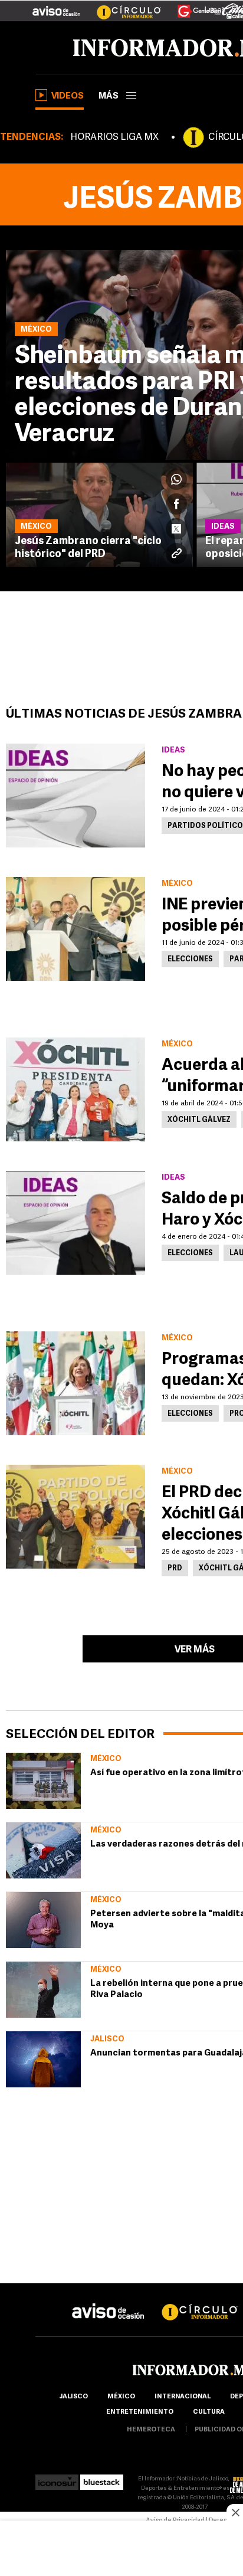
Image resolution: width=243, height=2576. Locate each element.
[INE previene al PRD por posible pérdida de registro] (75, 929)
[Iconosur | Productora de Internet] (57, 2479)
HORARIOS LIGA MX (114, 138)
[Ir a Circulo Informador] (121, 6)
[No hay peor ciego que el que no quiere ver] (75, 796)
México (106, 1759)
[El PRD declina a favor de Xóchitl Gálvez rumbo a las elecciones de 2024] (75, 1517)
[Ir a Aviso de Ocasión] (108, 2302)
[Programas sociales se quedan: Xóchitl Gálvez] (75, 1383)
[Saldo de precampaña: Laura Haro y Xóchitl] (75, 1223)
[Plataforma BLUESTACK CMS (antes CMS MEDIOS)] (102, 2479)
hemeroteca (151, 2430)
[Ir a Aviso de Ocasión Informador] (56, 6)
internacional (183, 2397)
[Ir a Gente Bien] (192, 6)
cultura (209, 2412)
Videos (68, 96)
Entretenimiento (140, 2412)
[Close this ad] (235, 2512)
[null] (43, 1781)
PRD (175, 1569)
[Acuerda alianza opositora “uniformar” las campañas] (75, 1089)
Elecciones (190, 960)
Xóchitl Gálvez (199, 1120)
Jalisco (107, 2039)
